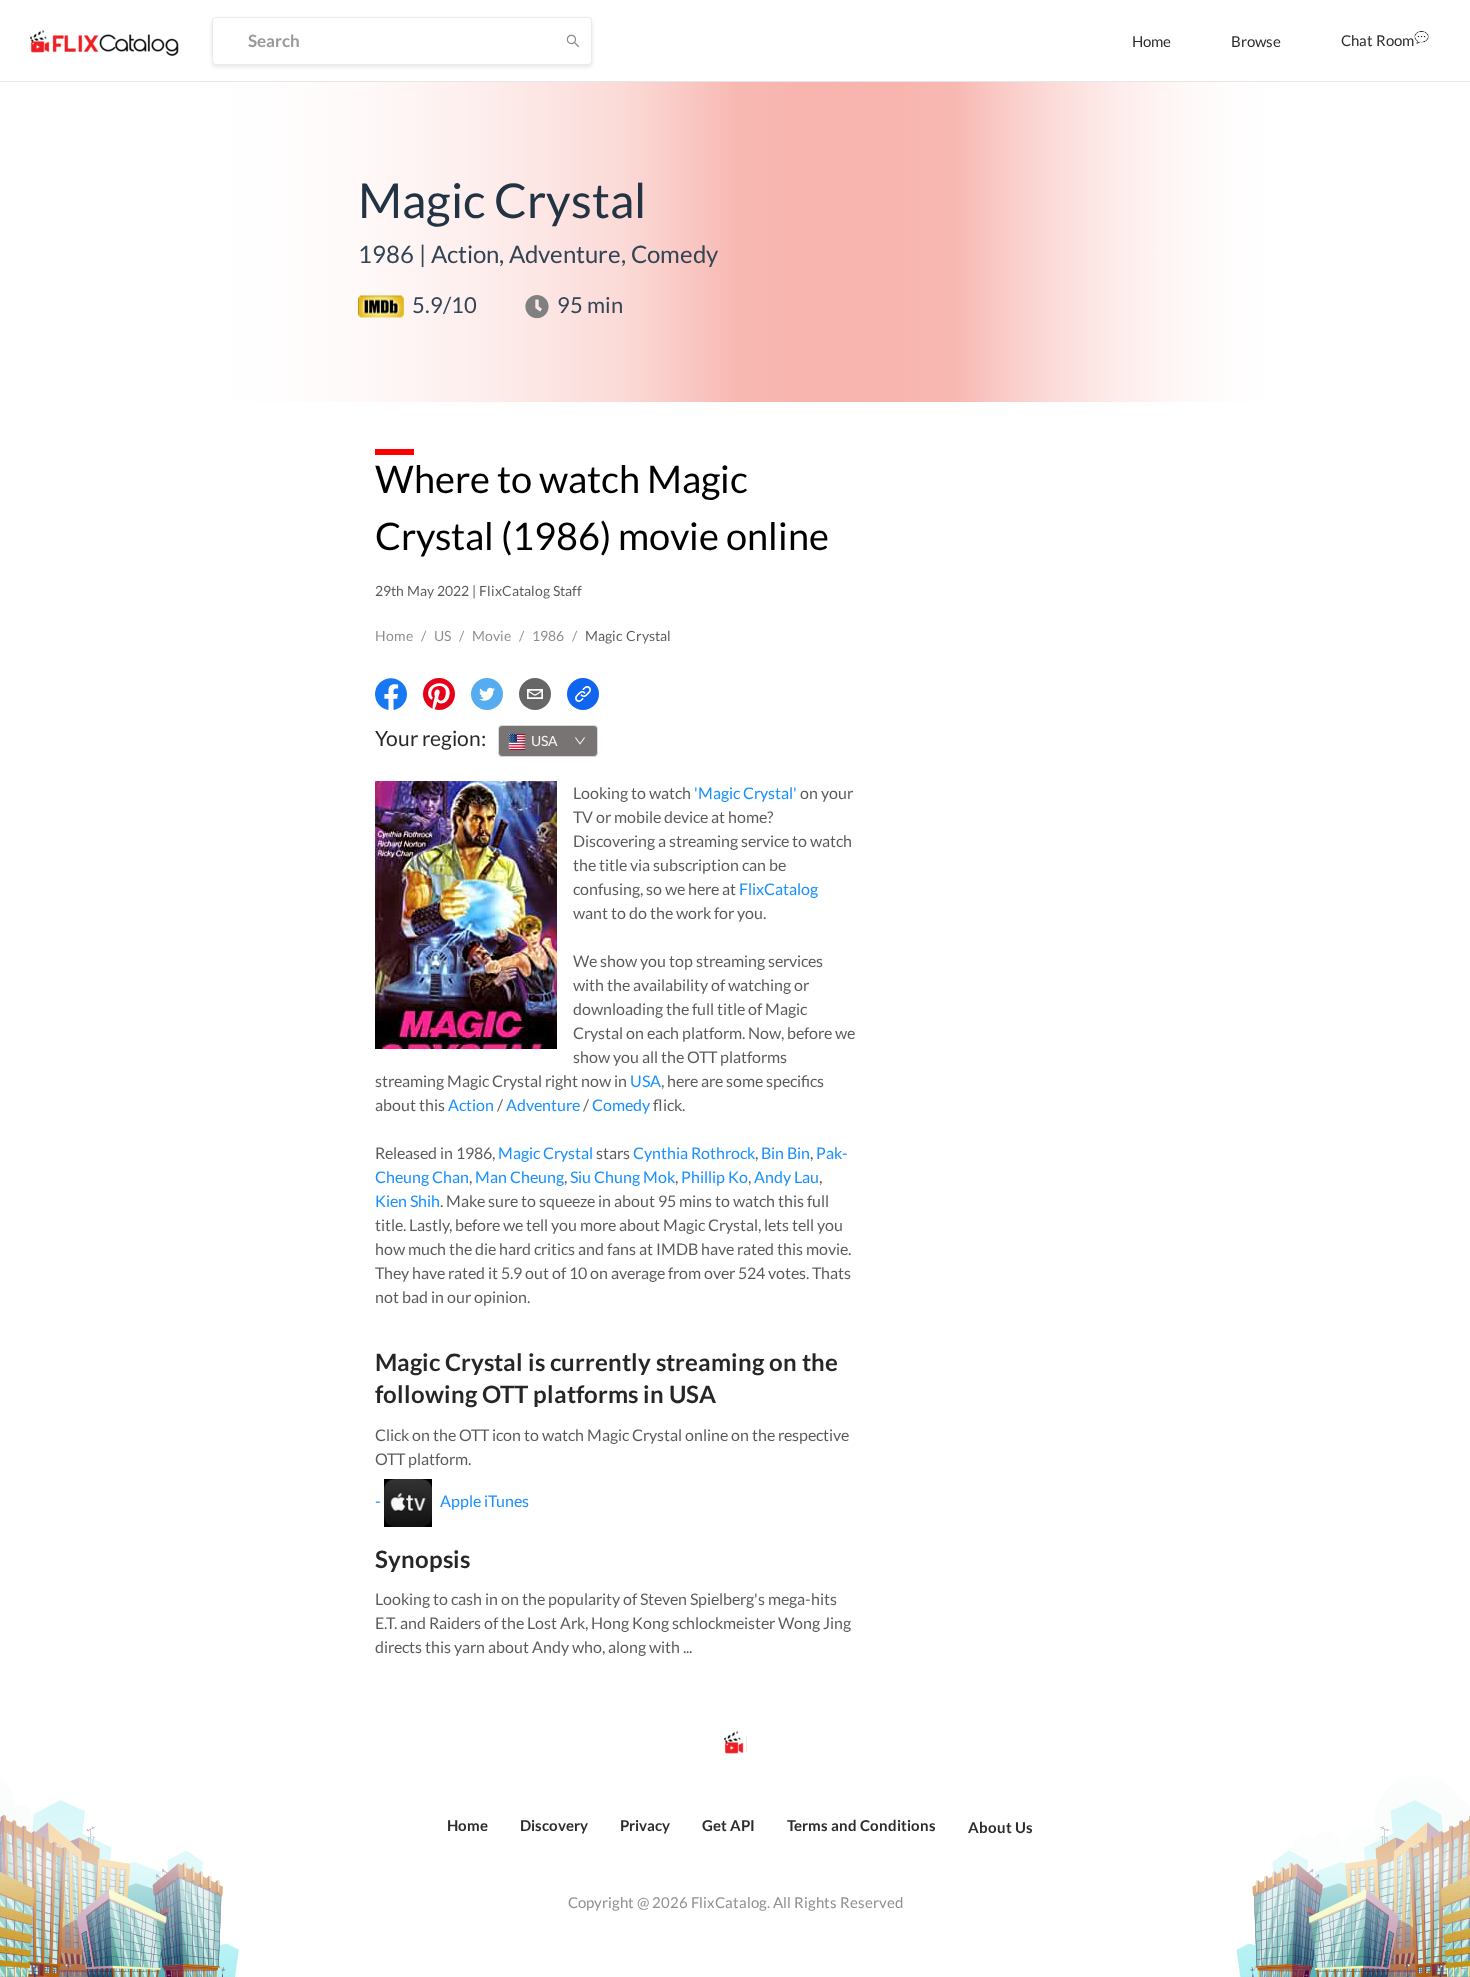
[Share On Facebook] (391, 694)
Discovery (554, 1825)
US (442, 635)
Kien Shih (407, 1200)
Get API (728, 1825)
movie (491, 635)
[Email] (535, 694)
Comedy (621, 1104)
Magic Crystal (545, 1152)
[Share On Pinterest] (439, 694)
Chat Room (1377, 40)
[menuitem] (1151, 41)
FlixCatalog (778, 888)
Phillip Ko (714, 1176)
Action (471, 1104)
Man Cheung (519, 1176)
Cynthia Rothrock (694, 1152)
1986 (548, 635)
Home (1151, 41)
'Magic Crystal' (745, 792)
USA (645, 1080)
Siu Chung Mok (622, 1176)
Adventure (543, 1104)
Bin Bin (785, 1152)
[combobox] (548, 741)
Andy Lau (786, 1176)
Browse (1256, 41)
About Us (1000, 1827)
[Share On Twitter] (487, 694)
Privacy (645, 1825)
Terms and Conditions (861, 1825)
